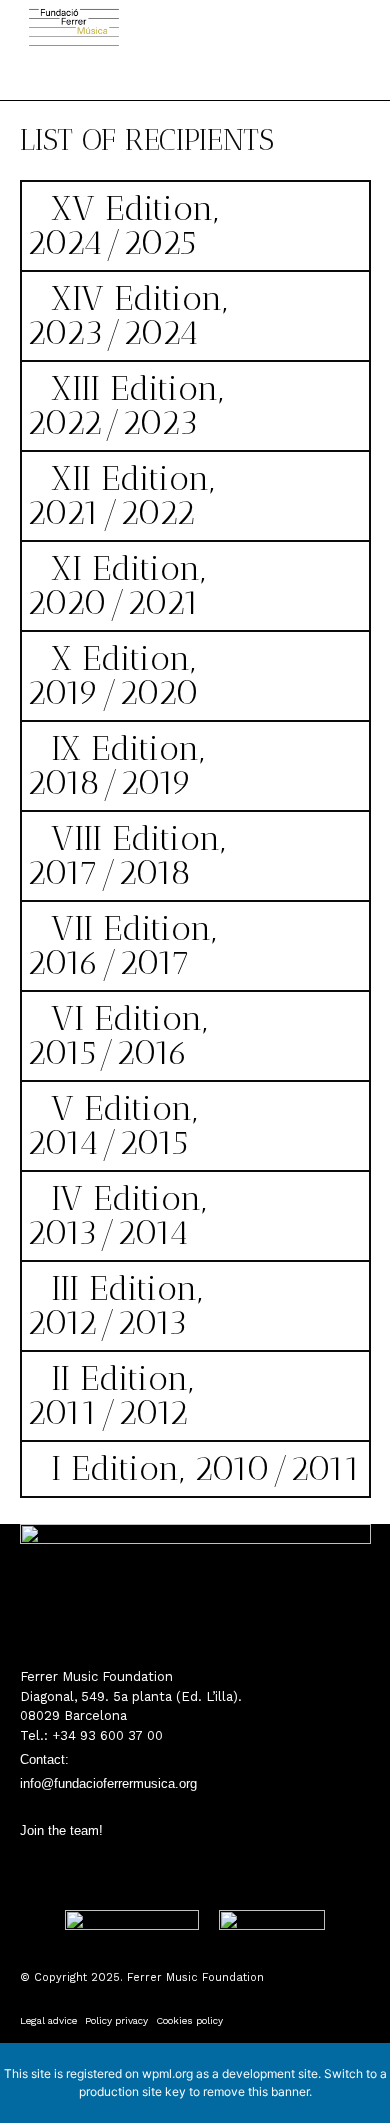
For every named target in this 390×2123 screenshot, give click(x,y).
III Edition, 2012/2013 (114, 1305)
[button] (164, 70)
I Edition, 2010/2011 (206, 1468)
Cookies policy (189, 2020)
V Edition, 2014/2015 (112, 1125)
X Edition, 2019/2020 (113, 675)
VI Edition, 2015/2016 (117, 1035)
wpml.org (167, 2073)
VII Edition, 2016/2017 (121, 945)
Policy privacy (116, 2020)
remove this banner (256, 2091)
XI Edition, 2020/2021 (116, 585)
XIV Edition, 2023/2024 (127, 315)
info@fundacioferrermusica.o (103, 1783)
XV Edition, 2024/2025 (122, 225)
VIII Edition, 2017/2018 (126, 855)
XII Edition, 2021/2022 (120, 495)
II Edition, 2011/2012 (110, 1395)
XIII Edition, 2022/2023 (125, 405)
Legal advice (48, 2020)
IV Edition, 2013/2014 (116, 1215)
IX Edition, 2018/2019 (115, 765)
